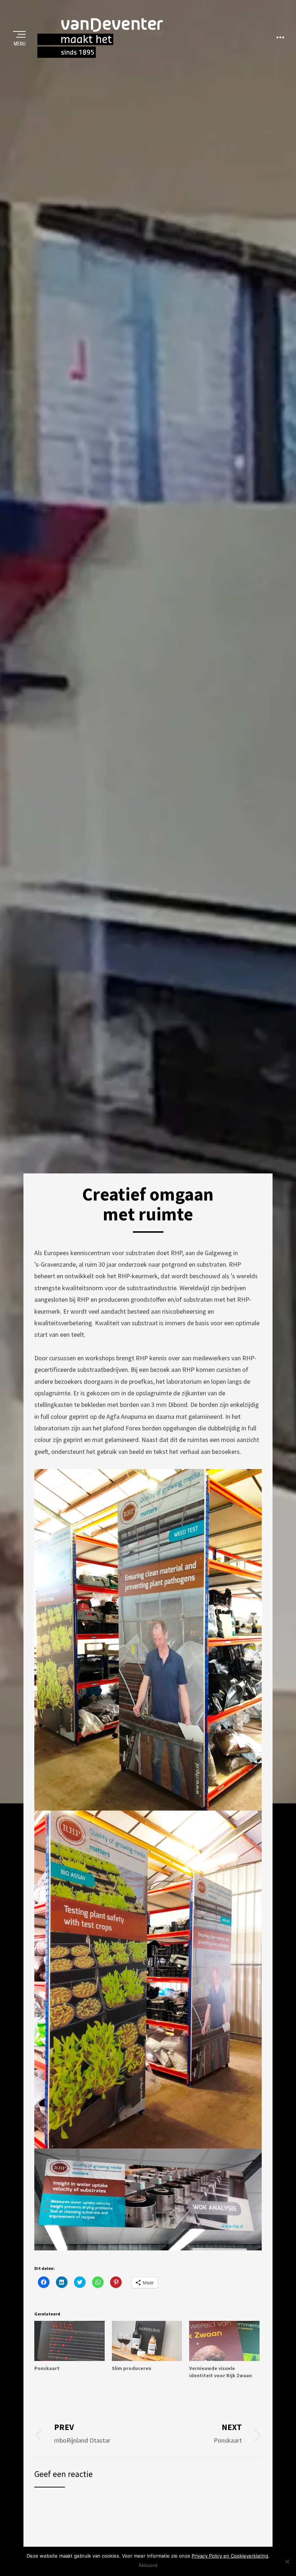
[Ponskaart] (69, 2341)
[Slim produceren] (147, 2341)
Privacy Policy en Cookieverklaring (230, 2556)
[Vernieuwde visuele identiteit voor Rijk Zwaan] (224, 2341)
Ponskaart (47, 2368)
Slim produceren (132, 2368)
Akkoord (148, 2565)
